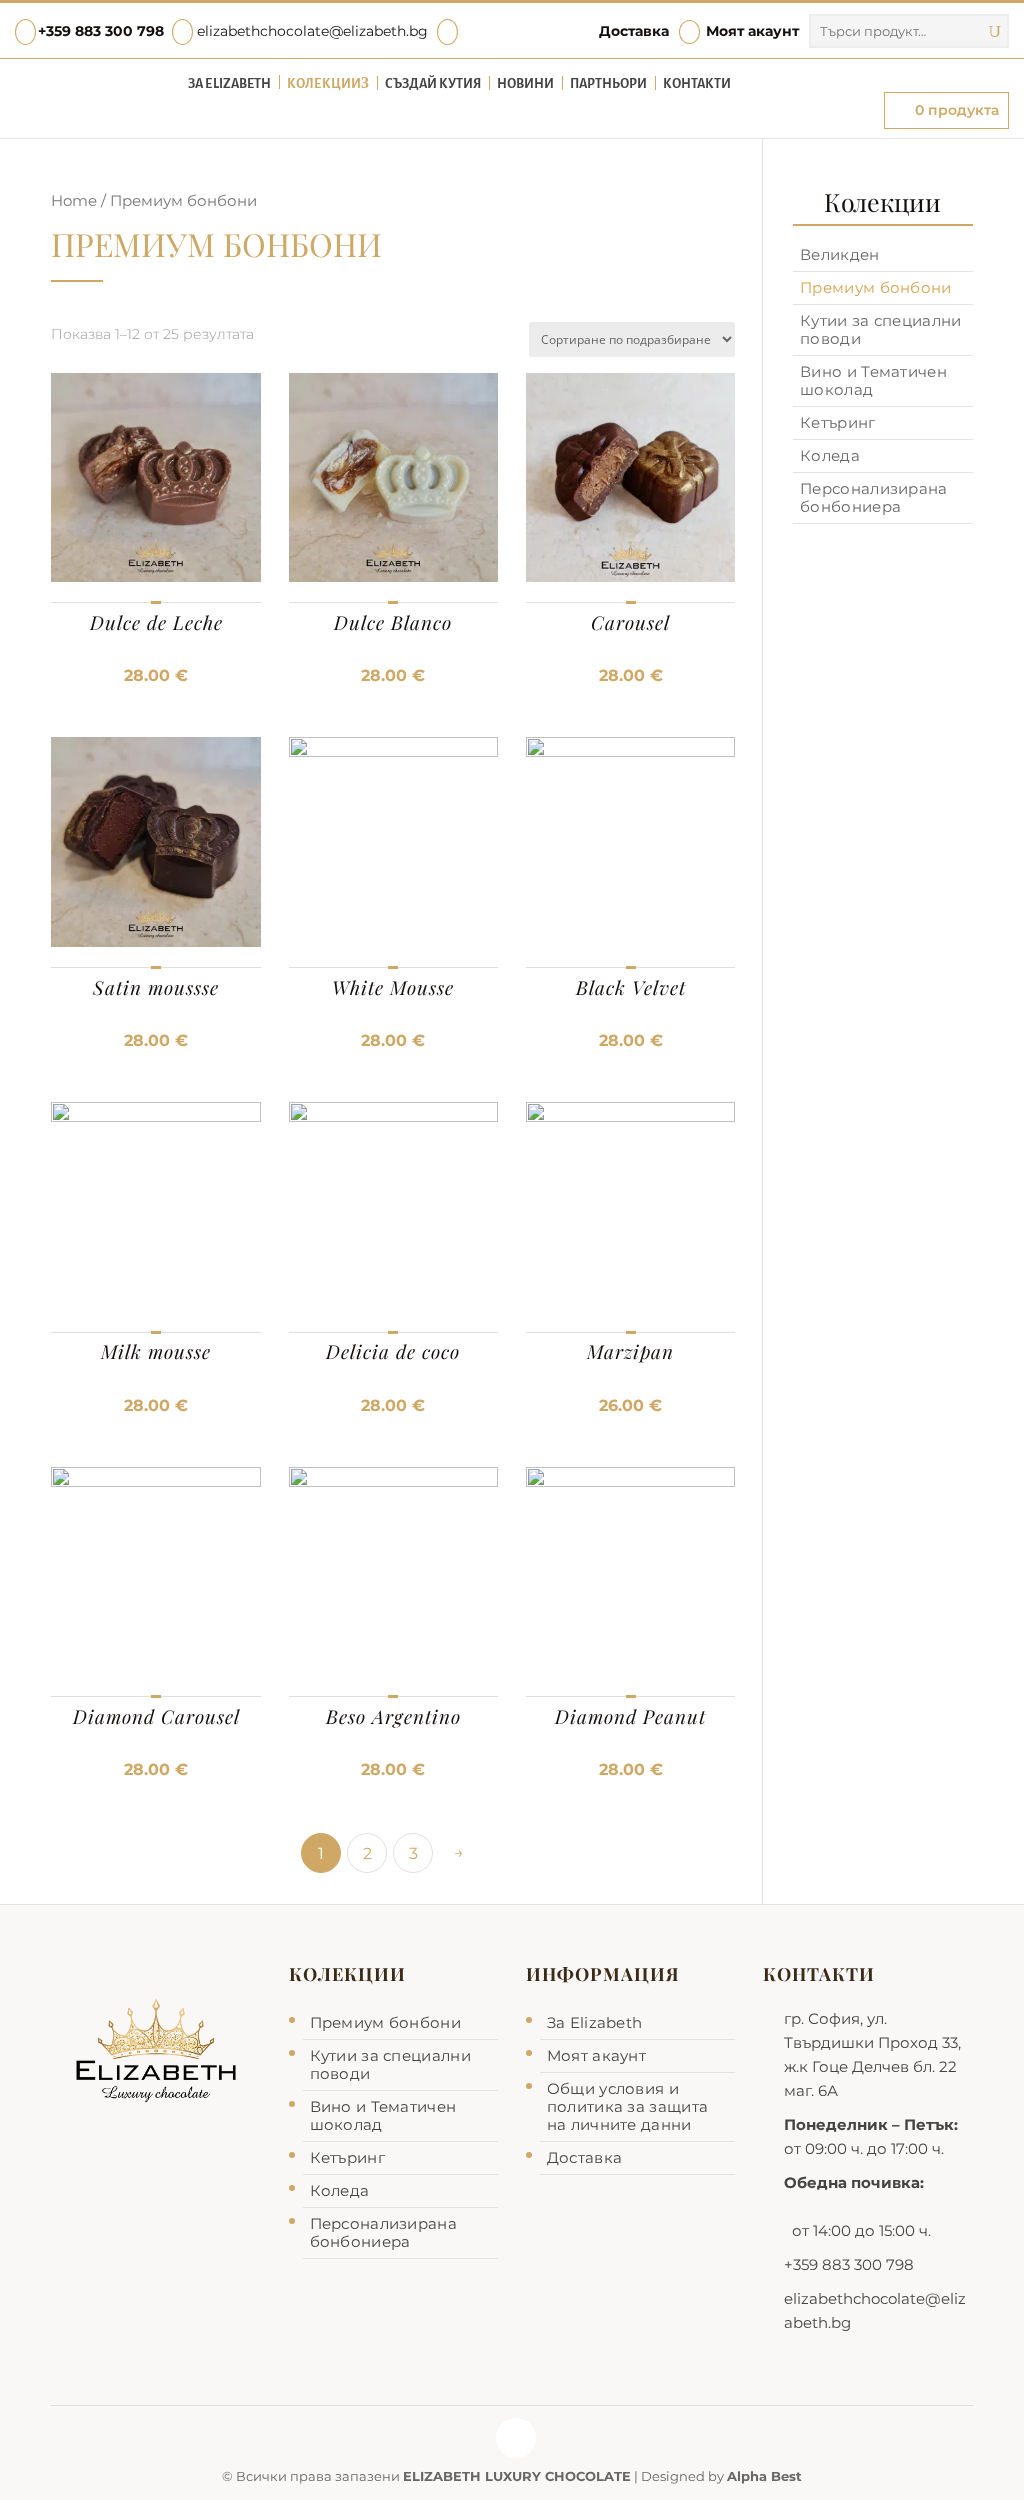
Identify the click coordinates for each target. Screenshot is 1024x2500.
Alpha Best (764, 2476)
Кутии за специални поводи (880, 329)
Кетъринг (837, 422)
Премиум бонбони (876, 287)
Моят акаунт (742, 31)
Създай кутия (433, 84)
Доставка (634, 31)
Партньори (608, 84)
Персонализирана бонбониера (874, 497)
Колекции (324, 84)
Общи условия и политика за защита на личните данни (627, 2106)
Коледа (830, 455)
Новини (525, 84)
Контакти (697, 84)
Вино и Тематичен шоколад (873, 380)
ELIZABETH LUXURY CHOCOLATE (517, 2476)
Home (74, 201)
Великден (839, 254)
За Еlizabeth (229, 84)
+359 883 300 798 (101, 31)
